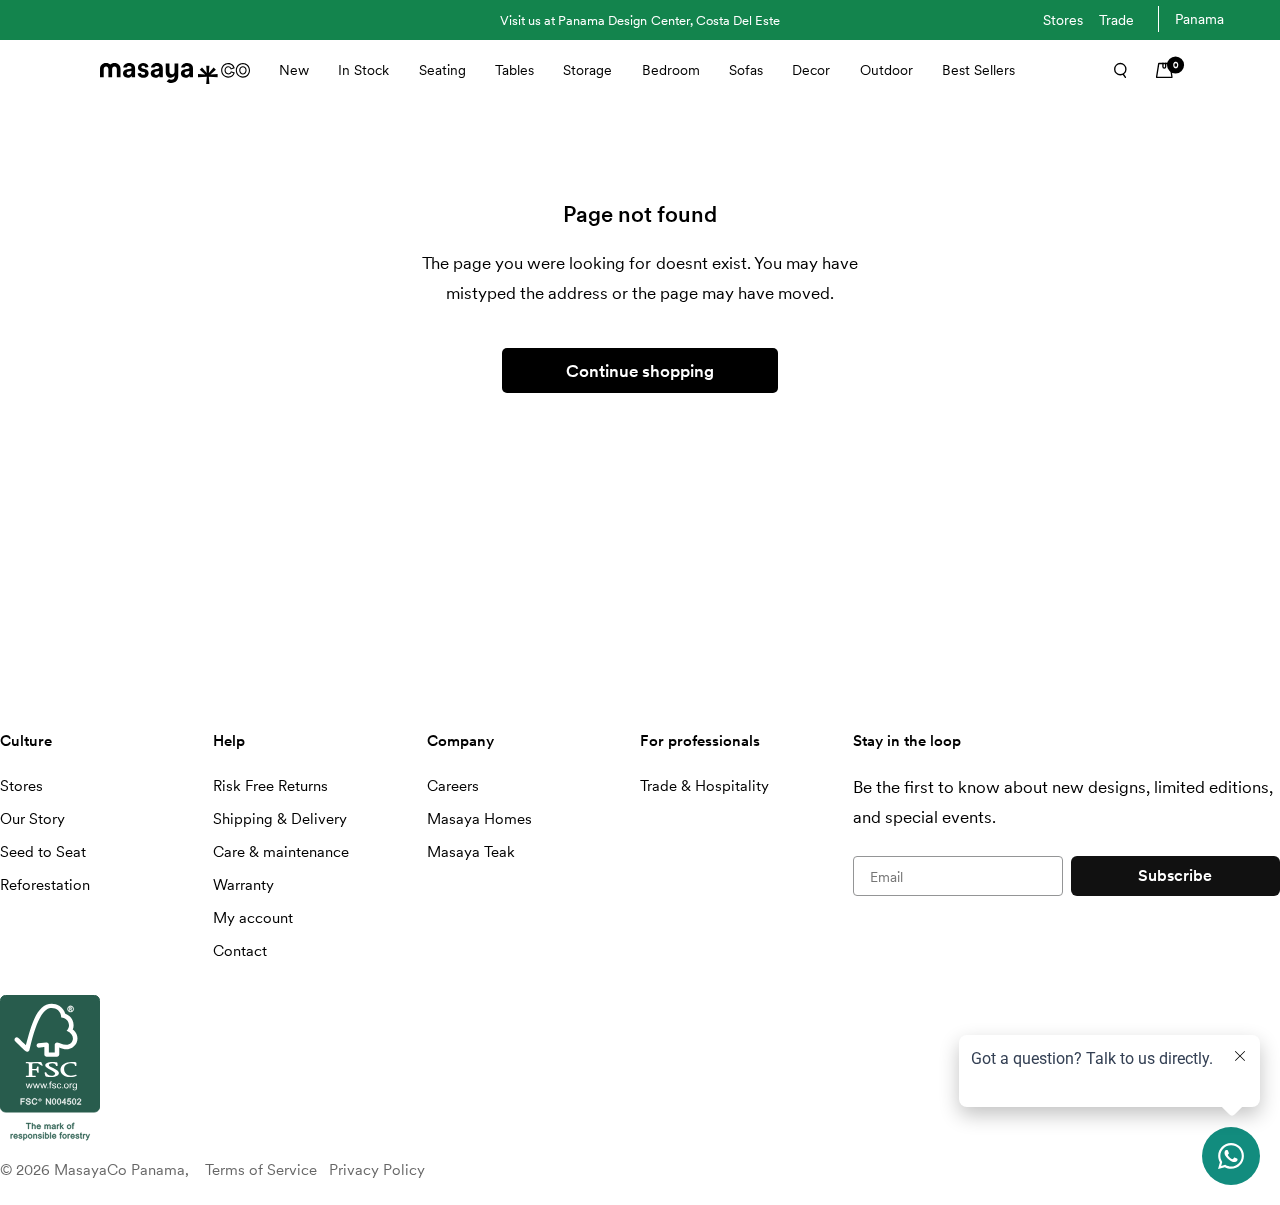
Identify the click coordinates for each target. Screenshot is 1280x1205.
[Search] (1114, 70)
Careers (453, 786)
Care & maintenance (281, 852)
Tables (514, 70)
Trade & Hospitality (704, 786)
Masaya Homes (479, 819)
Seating (442, 70)
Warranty (243, 885)
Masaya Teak (471, 852)
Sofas (746, 70)
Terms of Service (261, 1170)
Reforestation (45, 885)
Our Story (32, 819)
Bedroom (671, 70)
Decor (811, 70)
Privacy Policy (377, 1170)
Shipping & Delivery (280, 819)
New (294, 70)
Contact (240, 951)
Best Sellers (978, 70)
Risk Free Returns (270, 786)
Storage (587, 70)
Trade (1116, 20)
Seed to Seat (43, 852)
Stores (1063, 20)
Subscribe (1175, 875)
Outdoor (886, 70)
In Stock (363, 70)
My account (253, 918)
